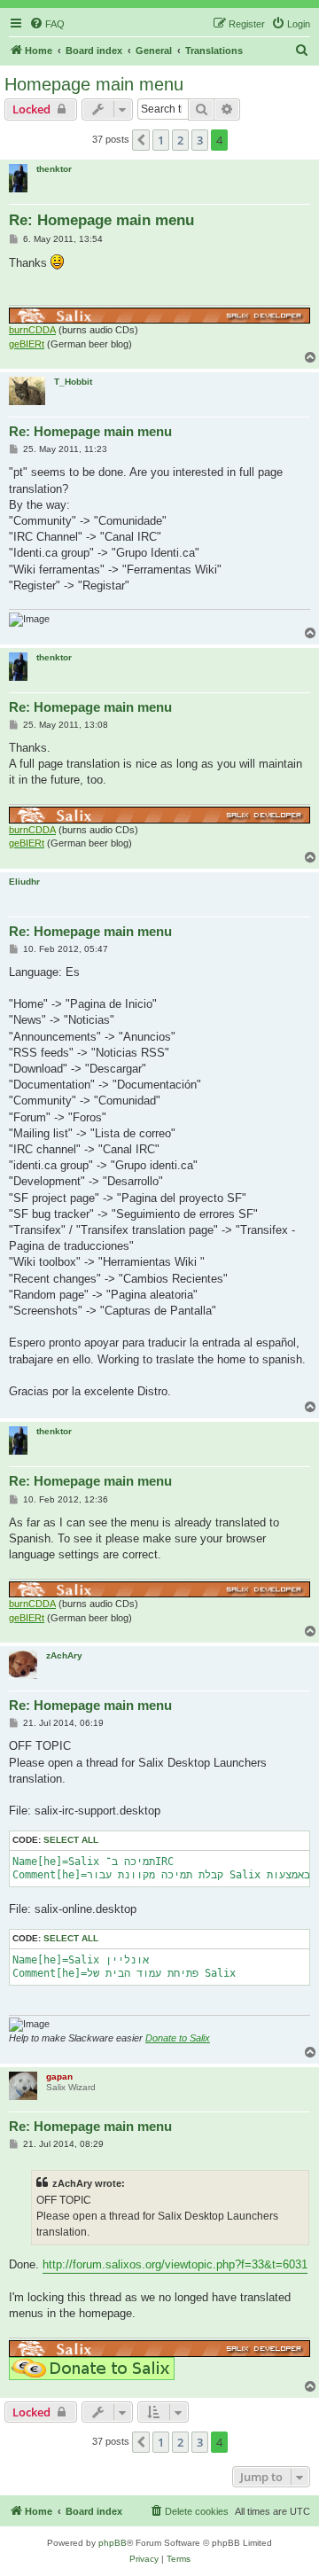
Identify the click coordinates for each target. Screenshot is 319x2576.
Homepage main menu (94, 84)
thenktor (54, 169)
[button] (141, 140)
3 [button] (200, 140)
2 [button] (180, 140)
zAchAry (64, 1655)
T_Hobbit (73, 382)
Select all (71, 1840)
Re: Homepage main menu (101, 220)
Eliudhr (24, 882)
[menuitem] (47, 24)
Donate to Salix (178, 2038)
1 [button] (161, 140)
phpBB (113, 2543)
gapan (59, 2076)
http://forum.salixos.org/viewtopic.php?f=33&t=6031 (175, 2264)
